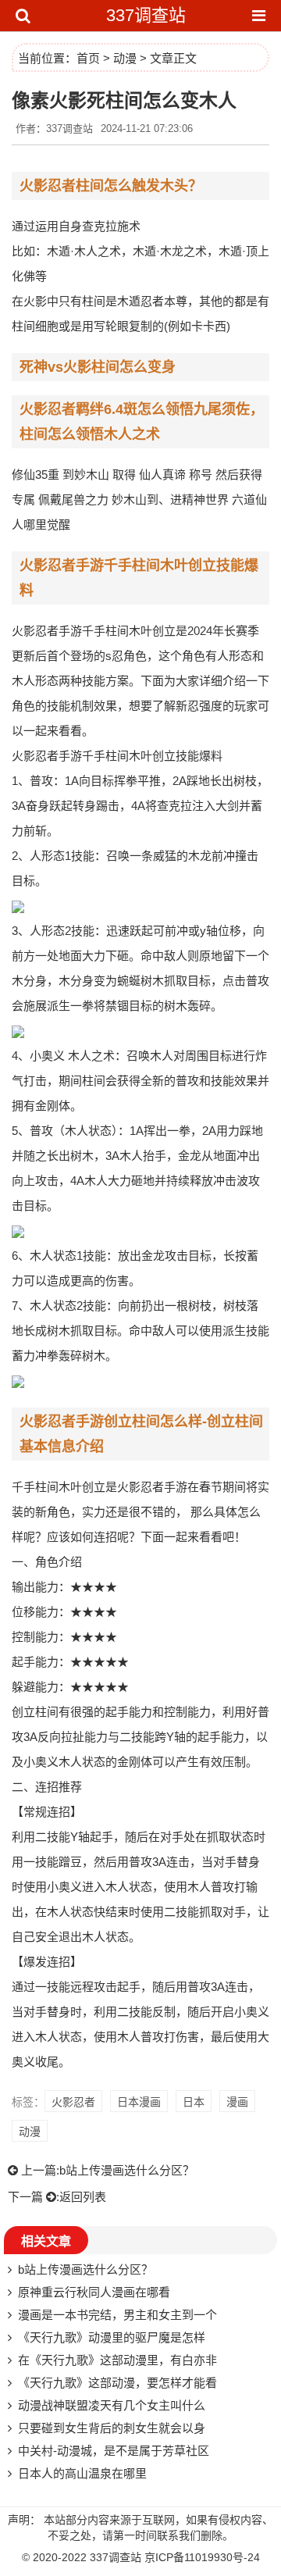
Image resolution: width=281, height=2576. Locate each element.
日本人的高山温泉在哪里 (82, 2473)
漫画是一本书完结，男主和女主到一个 (117, 2315)
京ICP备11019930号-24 (202, 2557)
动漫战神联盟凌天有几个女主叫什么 (112, 2405)
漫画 (237, 2102)
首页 (88, 58)
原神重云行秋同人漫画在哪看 (94, 2292)
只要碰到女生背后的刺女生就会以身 (112, 2428)
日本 (194, 2102)
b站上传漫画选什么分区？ (127, 2170)
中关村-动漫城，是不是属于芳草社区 (114, 2451)
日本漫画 (139, 2102)
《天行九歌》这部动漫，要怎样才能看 (117, 2383)
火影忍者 (73, 2102)
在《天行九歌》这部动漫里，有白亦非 (117, 2360)
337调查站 (146, 15)
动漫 (125, 58)
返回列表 (83, 2197)
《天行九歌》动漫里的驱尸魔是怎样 (112, 2337)
